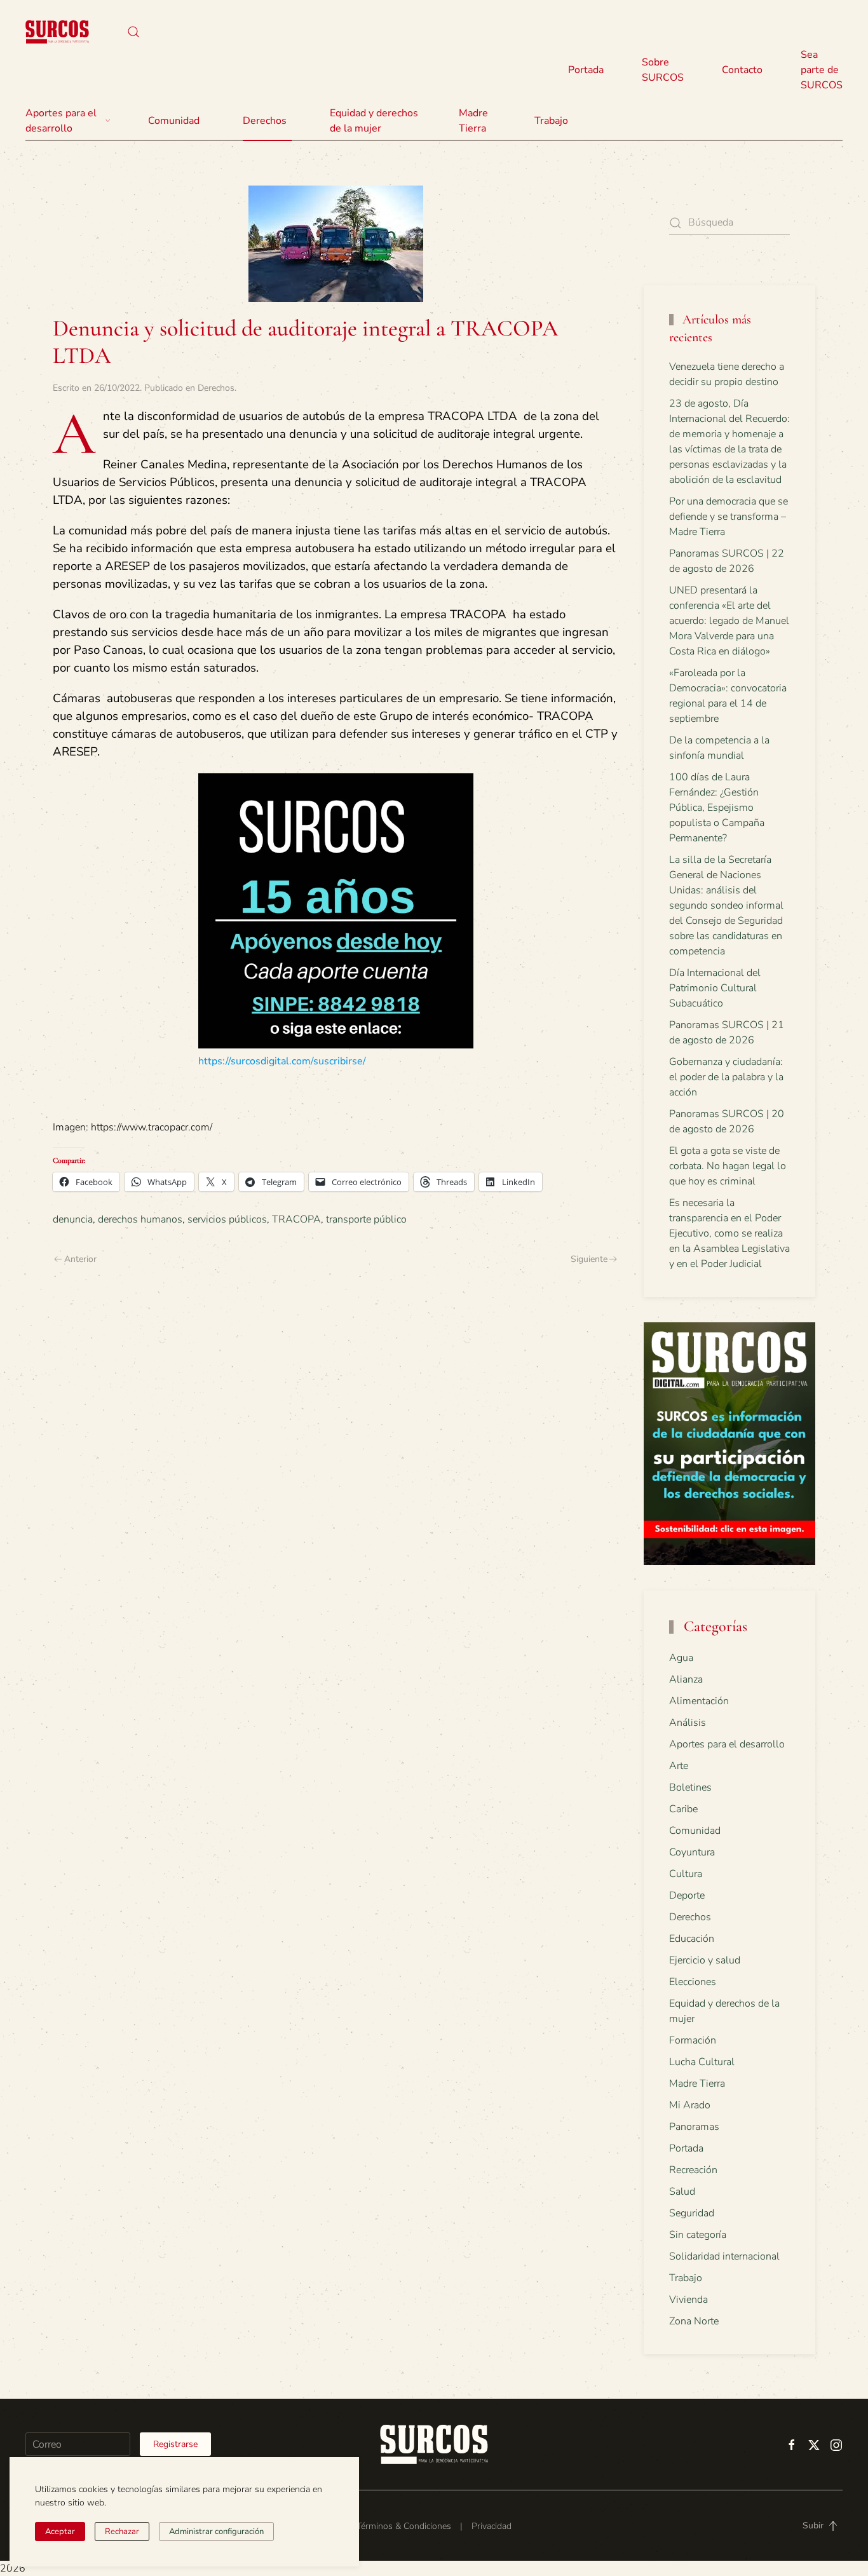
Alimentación (699, 1701)
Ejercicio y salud (705, 1960)
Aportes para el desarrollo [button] (61, 121)
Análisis (688, 1723)
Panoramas (694, 2127)
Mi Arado (690, 2105)
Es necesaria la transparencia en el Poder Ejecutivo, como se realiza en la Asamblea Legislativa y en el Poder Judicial (729, 1233)
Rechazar (122, 2532)
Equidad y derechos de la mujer (374, 121)
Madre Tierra (473, 121)
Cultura (686, 1874)
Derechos (216, 388)
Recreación (693, 2170)
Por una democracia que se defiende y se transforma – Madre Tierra (729, 517)
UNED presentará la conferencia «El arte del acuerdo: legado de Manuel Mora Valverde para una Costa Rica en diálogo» (729, 621)
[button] (133, 32)
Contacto (742, 70)
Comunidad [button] (174, 121)
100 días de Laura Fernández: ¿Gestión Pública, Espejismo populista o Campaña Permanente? (717, 808)
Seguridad (692, 2213)
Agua (681, 1658)
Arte (679, 1766)
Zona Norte (694, 2321)
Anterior (80, 1259)
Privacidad (492, 2526)
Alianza (686, 1679)
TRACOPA (296, 1219)
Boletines (690, 1787)
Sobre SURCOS (663, 70)
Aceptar (60, 2532)
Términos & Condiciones (404, 2526)
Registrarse (175, 2444)
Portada (586, 70)
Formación (693, 2040)
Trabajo (551, 121)
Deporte (687, 1895)
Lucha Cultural (702, 2062)
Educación (692, 1939)
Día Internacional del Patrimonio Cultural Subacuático (715, 988)
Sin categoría (698, 2235)
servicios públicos (227, 1219)
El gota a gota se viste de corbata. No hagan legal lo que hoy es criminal (728, 1166)
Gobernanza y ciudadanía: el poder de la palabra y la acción (726, 1077)
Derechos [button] (265, 121)
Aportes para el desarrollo (727, 1744)
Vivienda (688, 2300)
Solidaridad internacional (724, 2256)
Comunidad (695, 1831)
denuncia (73, 1219)
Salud (682, 2192)
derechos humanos (140, 1219)
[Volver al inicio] (57, 32)
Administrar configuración (216, 2532)
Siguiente (589, 1259)
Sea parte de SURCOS (822, 70)
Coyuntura (692, 1852)
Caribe (683, 1809)
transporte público (366, 1219)
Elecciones (693, 1982)
